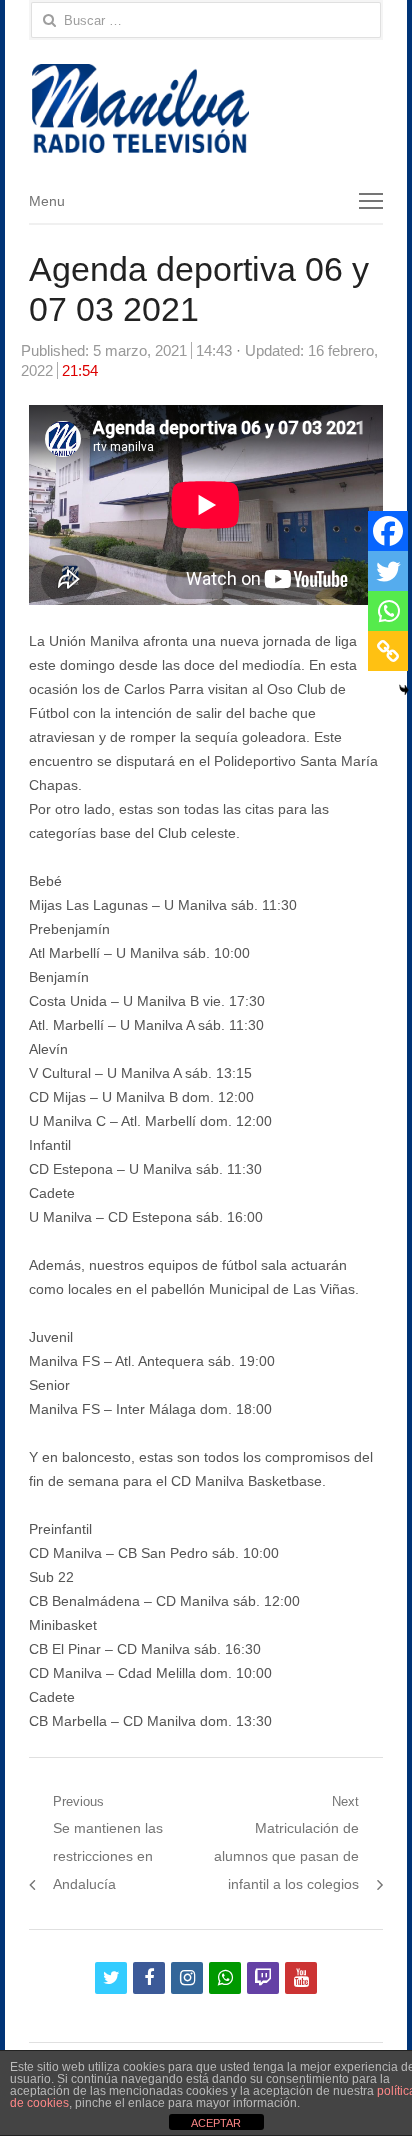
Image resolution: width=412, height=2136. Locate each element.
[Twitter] (388, 571)
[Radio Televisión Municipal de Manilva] (206, 108)
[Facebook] (388, 531)
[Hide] (404, 690)
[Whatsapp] (388, 611)
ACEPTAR (216, 2123)
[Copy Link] (388, 651)
